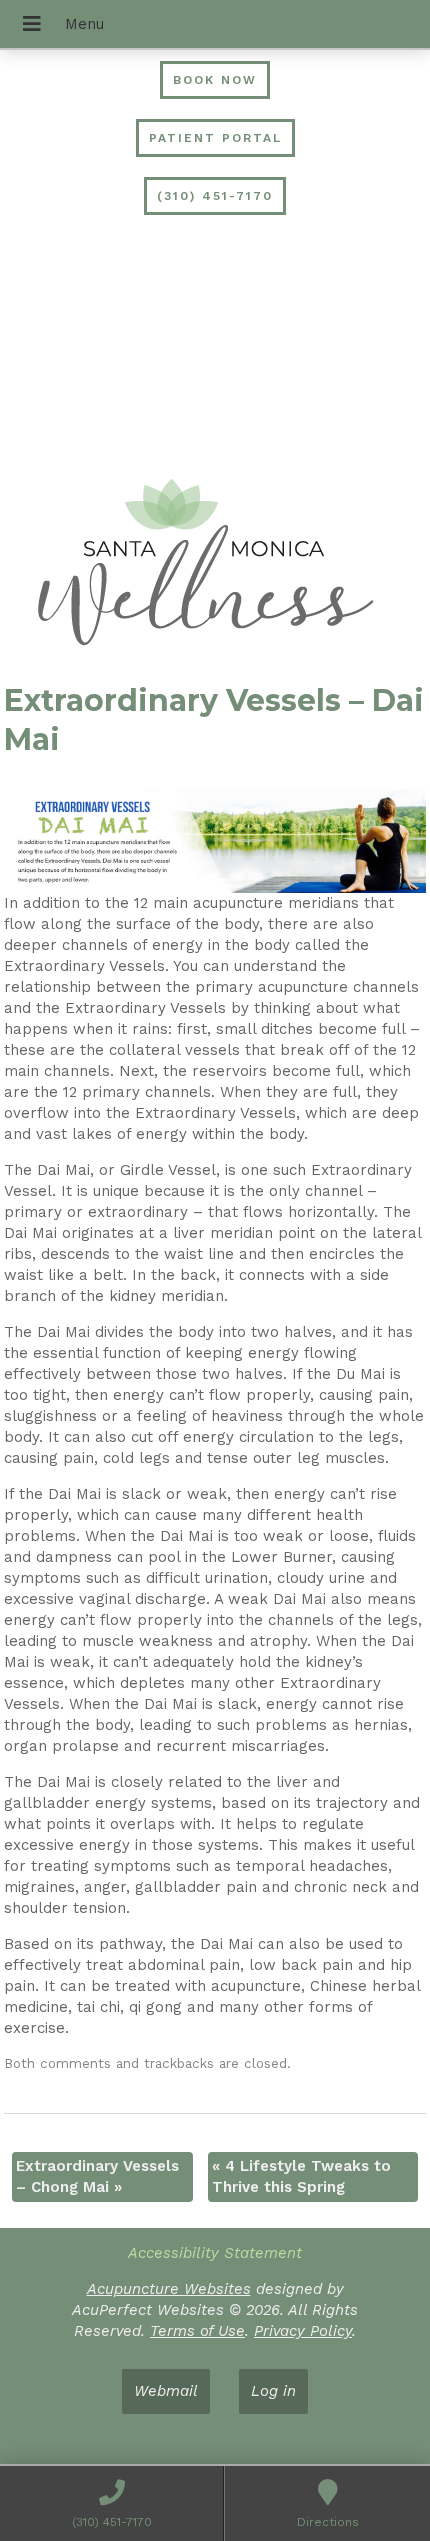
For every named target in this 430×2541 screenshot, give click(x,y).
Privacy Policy (303, 2331)
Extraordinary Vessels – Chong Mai (97, 2176)
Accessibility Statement (215, 2253)
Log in (273, 2391)
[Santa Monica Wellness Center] (215, 565)
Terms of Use (197, 2331)
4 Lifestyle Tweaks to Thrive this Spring (301, 2176)
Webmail (166, 2391)
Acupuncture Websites (169, 2289)
